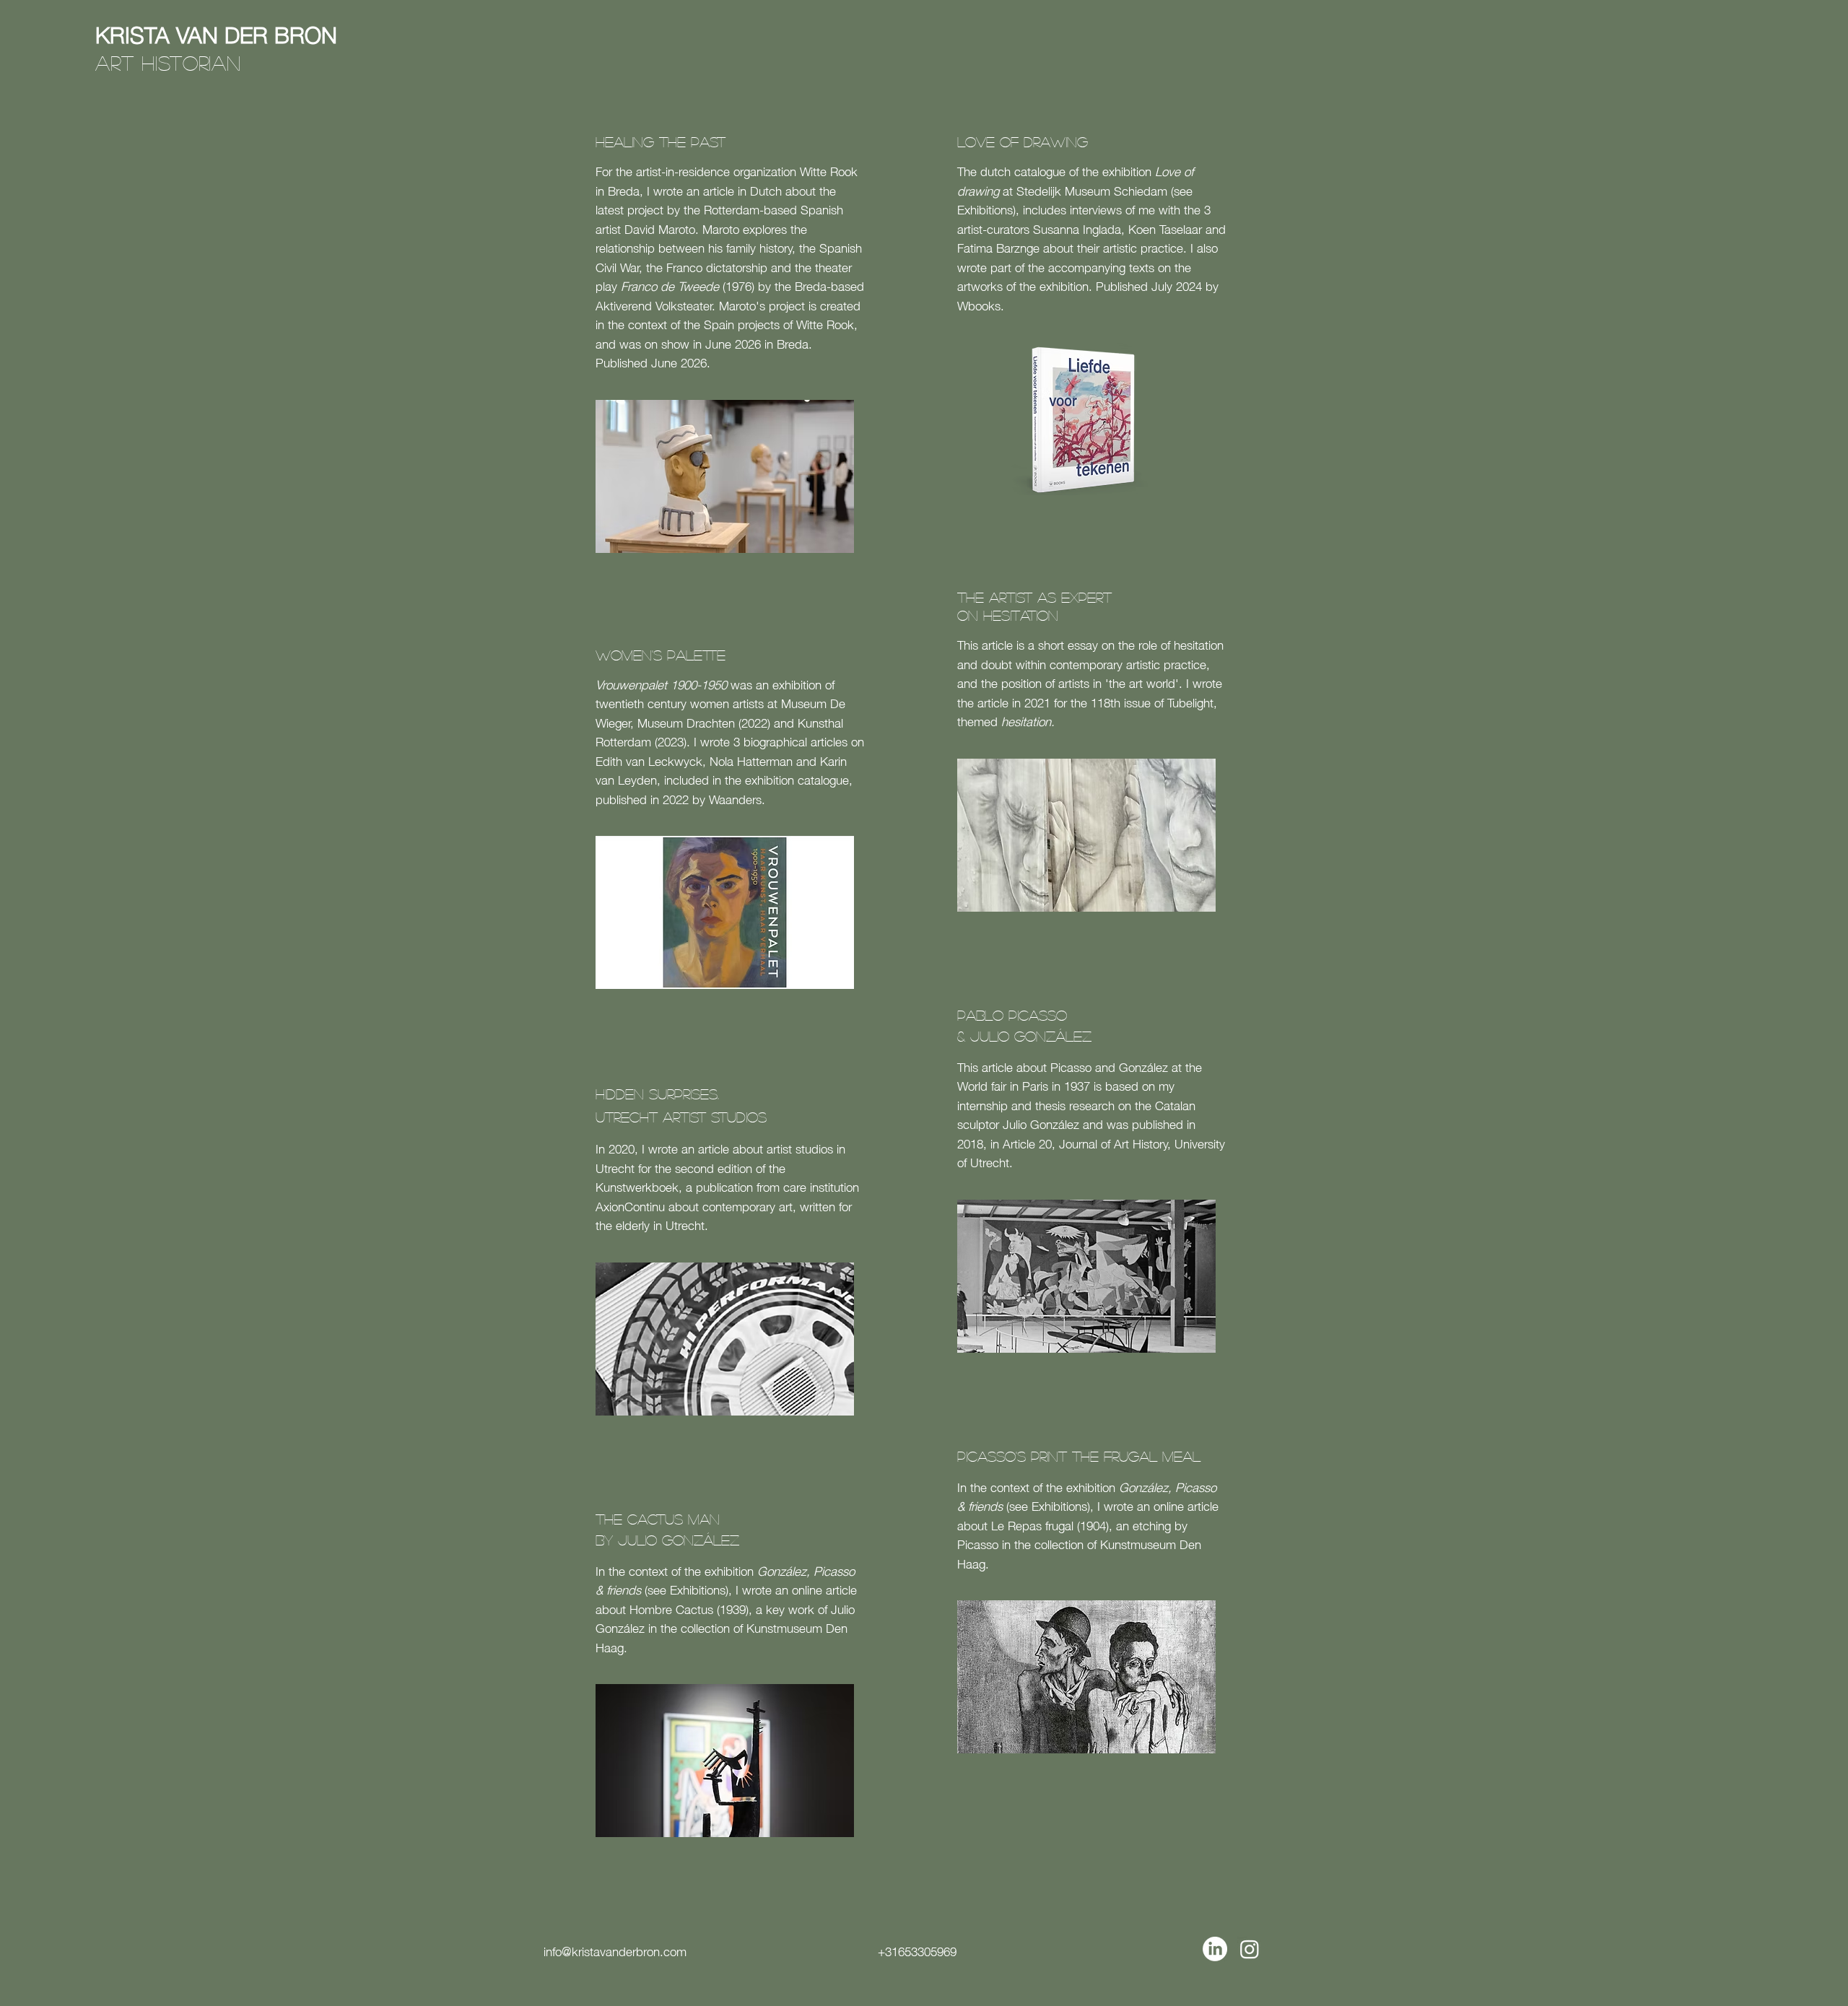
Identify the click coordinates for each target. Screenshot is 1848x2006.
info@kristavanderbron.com (615, 1950)
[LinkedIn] (1215, 1949)
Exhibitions (698, 1589)
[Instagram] (1250, 1949)
